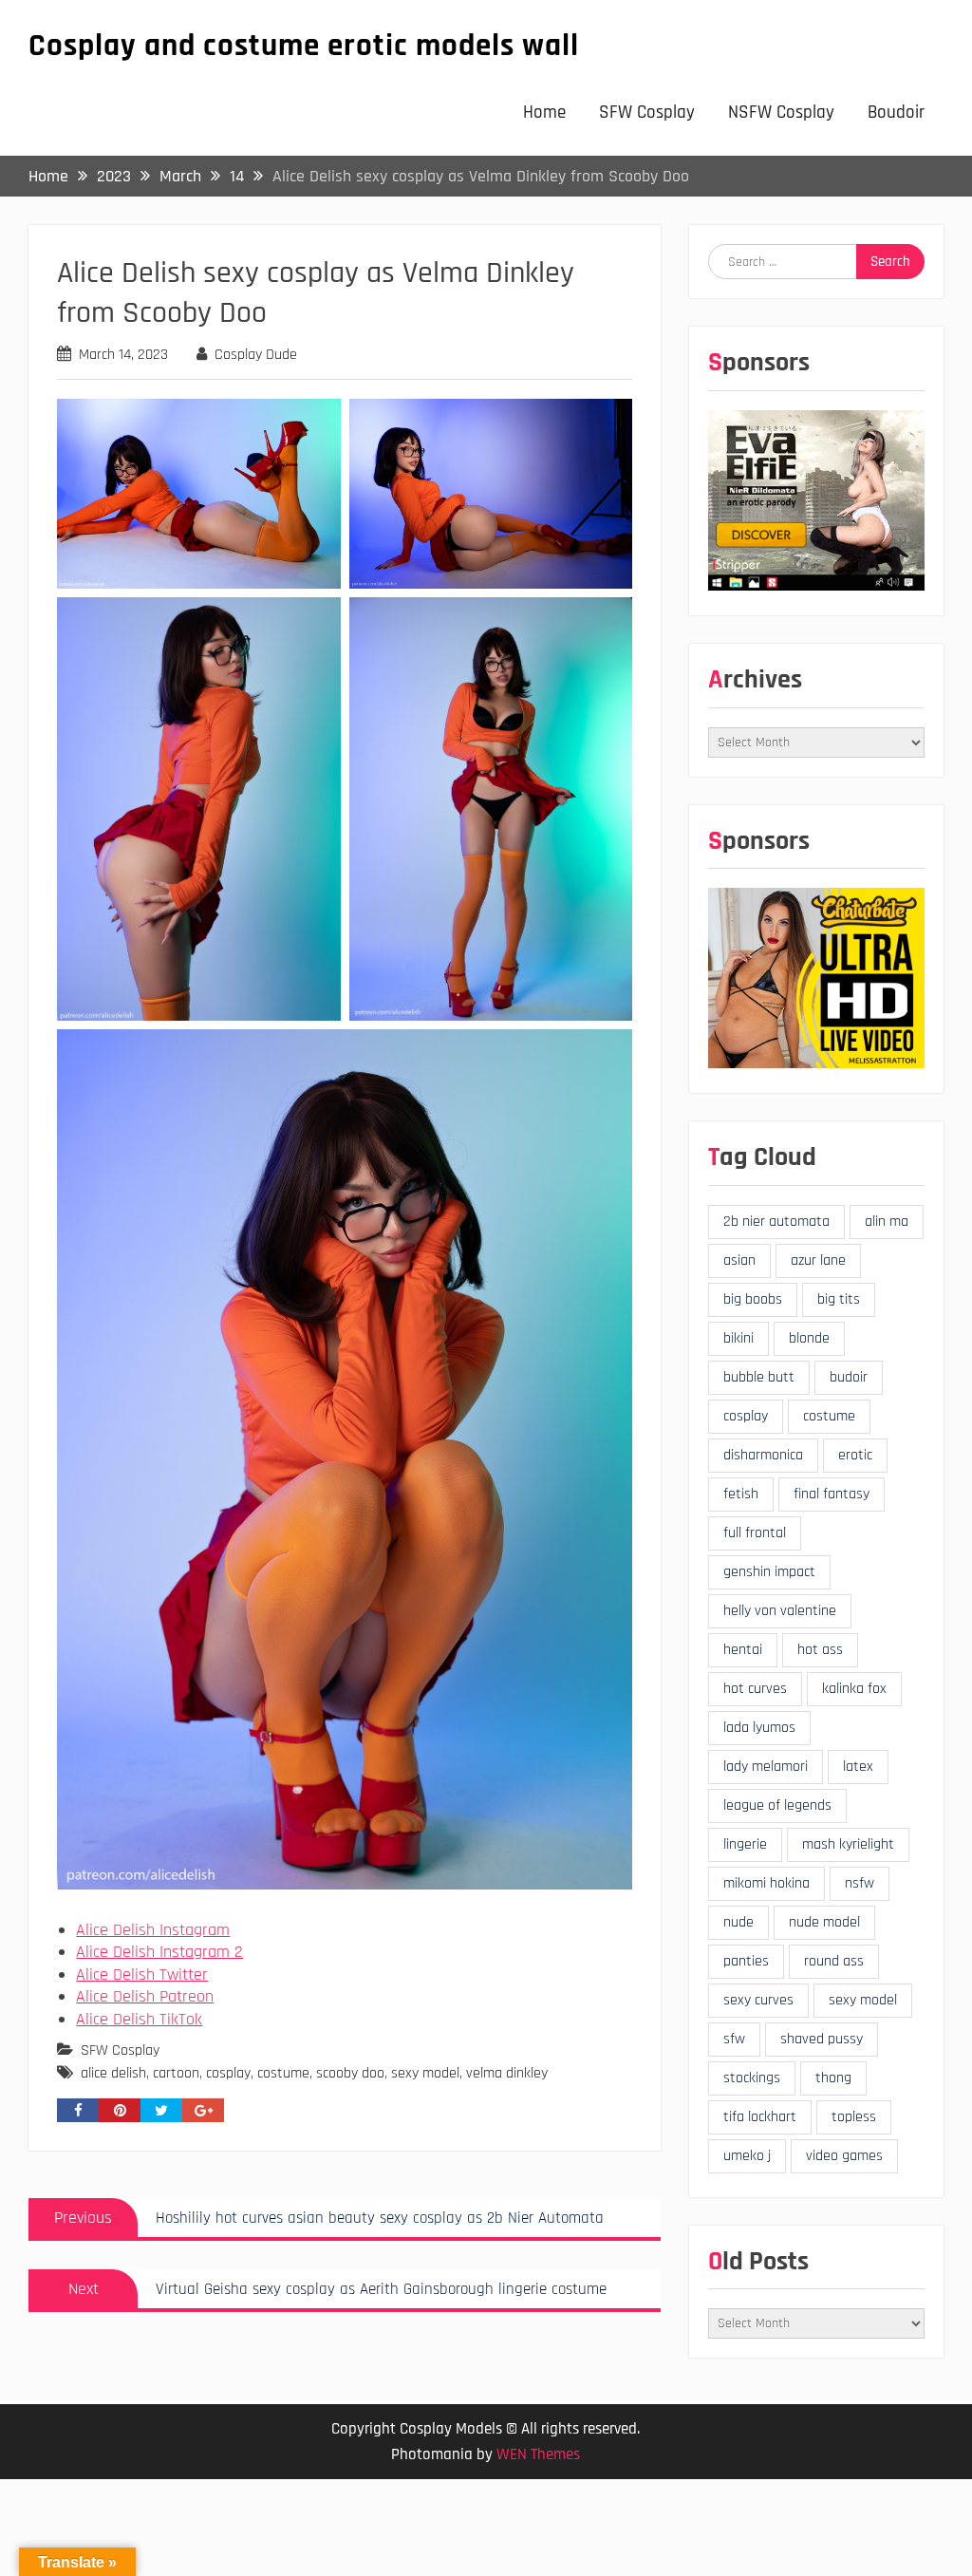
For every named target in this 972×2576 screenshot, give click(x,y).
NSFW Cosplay (781, 113)
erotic (855, 1455)
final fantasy (832, 1494)
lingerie (745, 1844)
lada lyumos (759, 1728)
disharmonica (763, 1455)
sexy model (425, 2073)
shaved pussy (822, 2039)
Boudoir (896, 113)
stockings (752, 2078)
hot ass (820, 1650)
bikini (738, 1338)
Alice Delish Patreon (145, 1996)
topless (854, 2117)
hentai (743, 1650)
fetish (741, 1494)
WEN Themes (538, 2454)
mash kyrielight (848, 1844)
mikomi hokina (766, 1883)
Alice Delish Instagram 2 (159, 1952)
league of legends (777, 1805)
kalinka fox (854, 1689)
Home (544, 113)
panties (746, 1961)
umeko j (747, 2156)
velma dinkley (507, 2073)
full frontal (755, 1533)
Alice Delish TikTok (139, 2019)
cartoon (176, 2073)
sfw (734, 2039)
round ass (834, 1961)
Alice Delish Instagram (153, 1930)
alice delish (113, 2073)
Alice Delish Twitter (142, 1974)
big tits (839, 1299)
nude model (824, 1922)
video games (844, 2156)
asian (739, 1260)
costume (283, 2073)
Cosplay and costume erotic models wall (304, 46)
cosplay (228, 2073)
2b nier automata (776, 1222)
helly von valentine (780, 1611)
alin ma (887, 1222)
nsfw (860, 1883)
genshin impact (769, 1572)
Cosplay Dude (256, 355)
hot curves (755, 1689)
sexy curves (758, 2000)
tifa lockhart (760, 2117)
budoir (849, 1377)
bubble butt (759, 1377)
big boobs (753, 1299)
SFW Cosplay (647, 113)
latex (858, 1767)
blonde (809, 1338)
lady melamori (766, 1767)
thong (833, 2078)
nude (738, 1922)
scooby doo (350, 2073)
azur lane (818, 1260)
